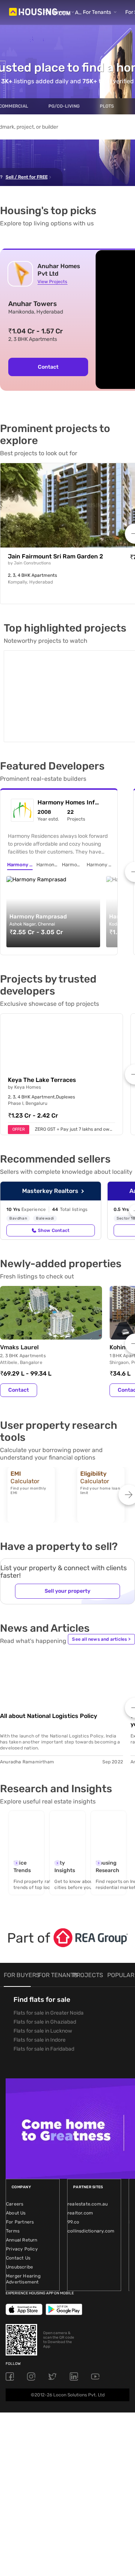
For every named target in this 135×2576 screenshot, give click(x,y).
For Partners (20, 2204)
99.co (73, 2204)
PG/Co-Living (64, 106)
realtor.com (80, 2195)
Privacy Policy (22, 2231)
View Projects (52, 282)
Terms (13, 2213)
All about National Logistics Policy (49, 1698)
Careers (15, 2186)
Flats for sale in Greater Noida (49, 1995)
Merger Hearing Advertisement (23, 2261)
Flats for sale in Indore (40, 2022)
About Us (16, 2195)
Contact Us (18, 2240)
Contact (48, 367)
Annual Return (22, 2222)
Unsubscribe (19, 2249)
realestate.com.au (88, 2186)
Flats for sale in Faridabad (44, 2031)
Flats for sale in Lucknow (43, 2013)
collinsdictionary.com (91, 2213)
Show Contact (54, 1212)
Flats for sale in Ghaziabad (45, 2004)
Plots (107, 106)
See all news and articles (101, 1621)
